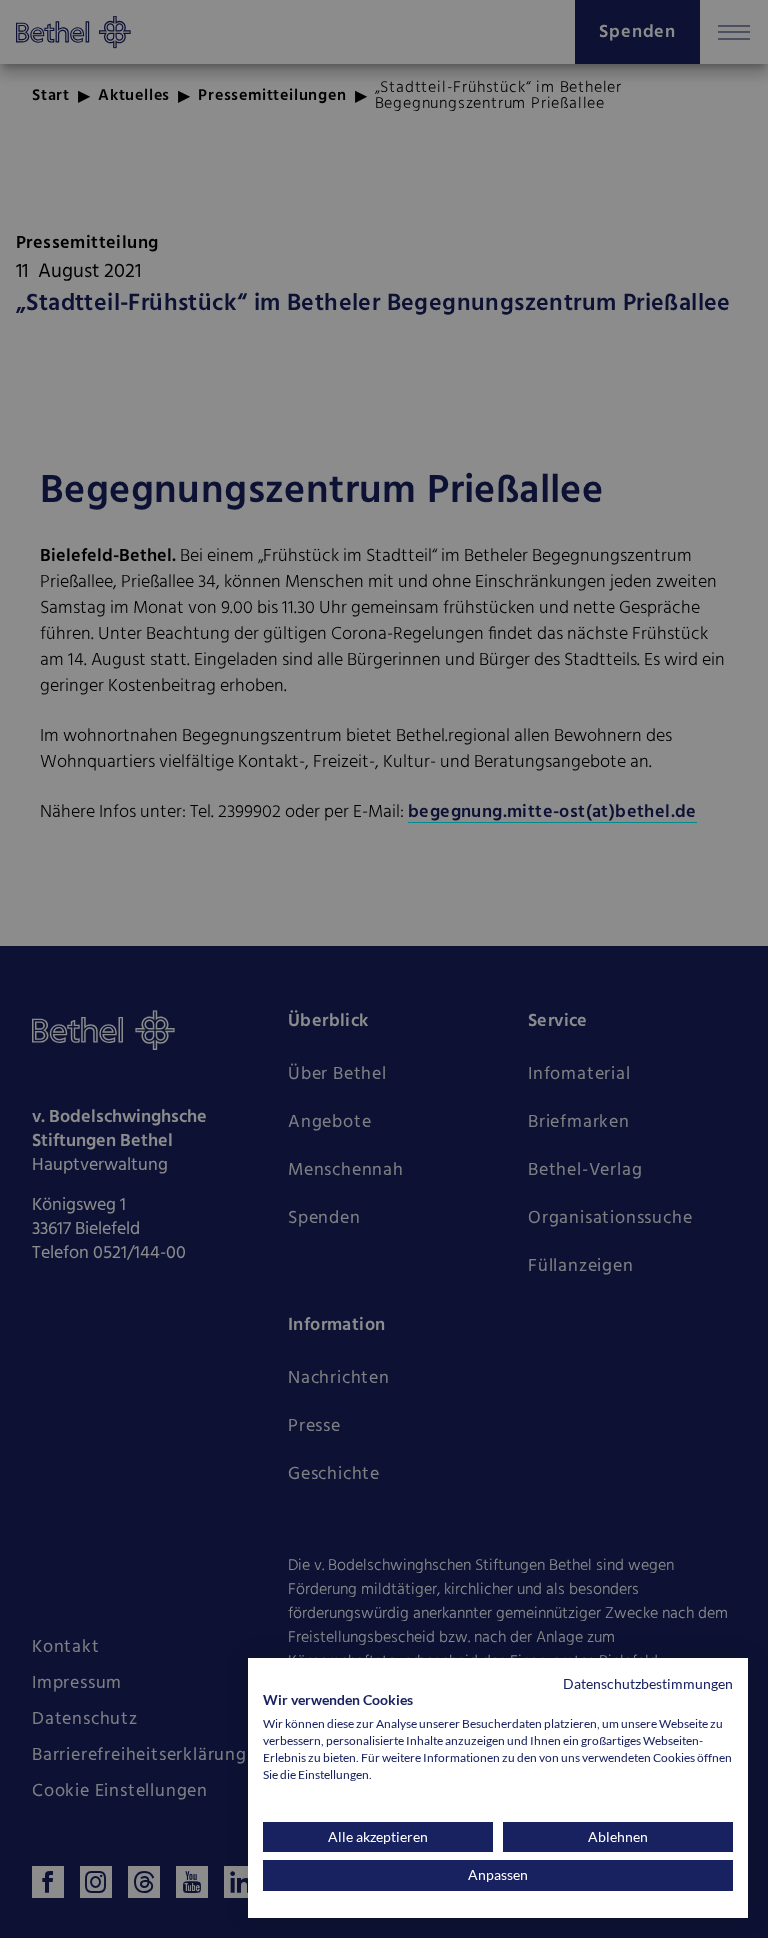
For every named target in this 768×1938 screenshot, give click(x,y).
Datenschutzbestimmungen (648, 1683)
